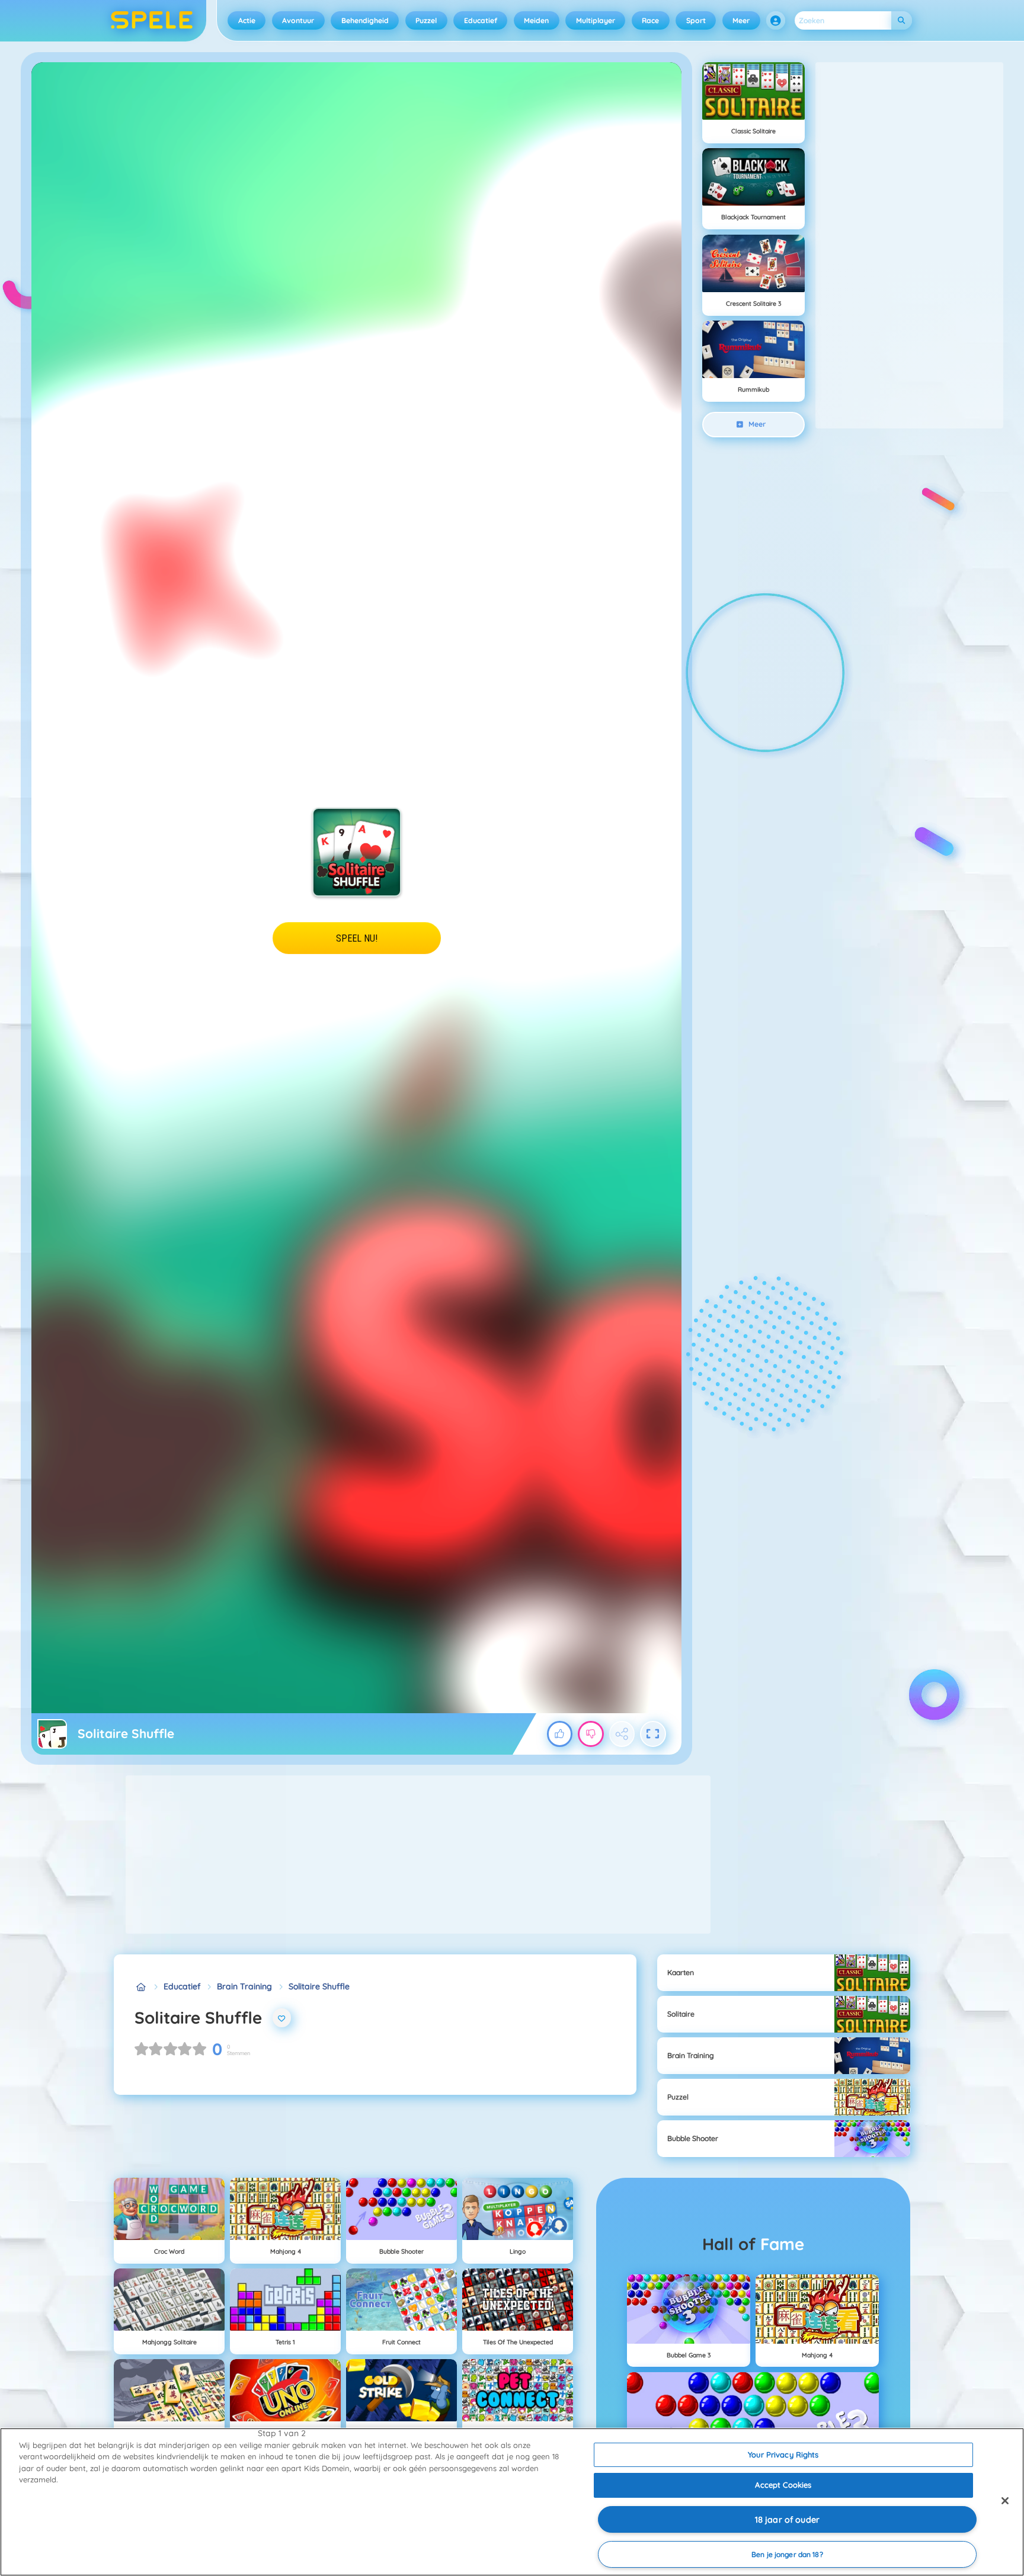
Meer (741, 20)
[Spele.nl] (141, 1987)
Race (650, 20)
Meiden (536, 20)
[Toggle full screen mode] (653, 1734)
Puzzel (426, 20)
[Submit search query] (902, 20)
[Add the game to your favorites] (282, 2018)
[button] (776, 21)
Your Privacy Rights (783, 2455)
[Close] (1005, 2501)
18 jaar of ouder (787, 2520)
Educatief (481, 20)
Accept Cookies (783, 2485)
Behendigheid (365, 20)
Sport (696, 20)
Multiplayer (596, 20)
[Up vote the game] (560, 1734)
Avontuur (298, 20)
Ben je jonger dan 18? (787, 2554)
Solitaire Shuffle (319, 1986)
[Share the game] (622, 1734)
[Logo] (152, 21)
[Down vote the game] (591, 1734)
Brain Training (244, 1986)
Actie (247, 20)
